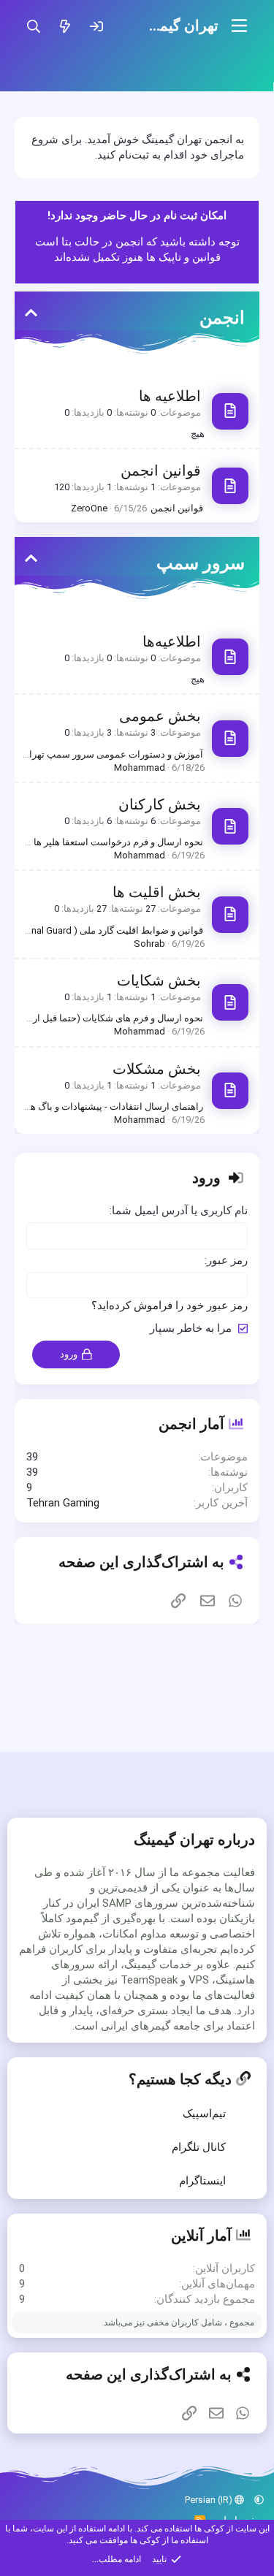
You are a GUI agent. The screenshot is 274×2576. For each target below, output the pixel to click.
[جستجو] (33, 26)
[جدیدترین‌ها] (65, 26)
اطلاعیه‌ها (172, 641)
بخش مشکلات (157, 1069)
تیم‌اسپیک (204, 2114)
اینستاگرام (202, 2181)
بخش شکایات (159, 980)
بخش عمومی (160, 716)
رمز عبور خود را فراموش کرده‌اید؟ (170, 1306)
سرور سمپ (201, 563)
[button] (259, 2500)
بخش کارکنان (160, 804)
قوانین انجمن (161, 470)
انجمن (222, 318)
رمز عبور (227, 1260)
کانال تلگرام (199, 2147)
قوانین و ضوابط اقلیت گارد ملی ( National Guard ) (103, 930)
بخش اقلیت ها (157, 892)
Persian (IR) (210, 2500)
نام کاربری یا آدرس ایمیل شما (180, 1211)
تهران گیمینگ (179, 26)
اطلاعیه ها (170, 396)
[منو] (239, 26)
